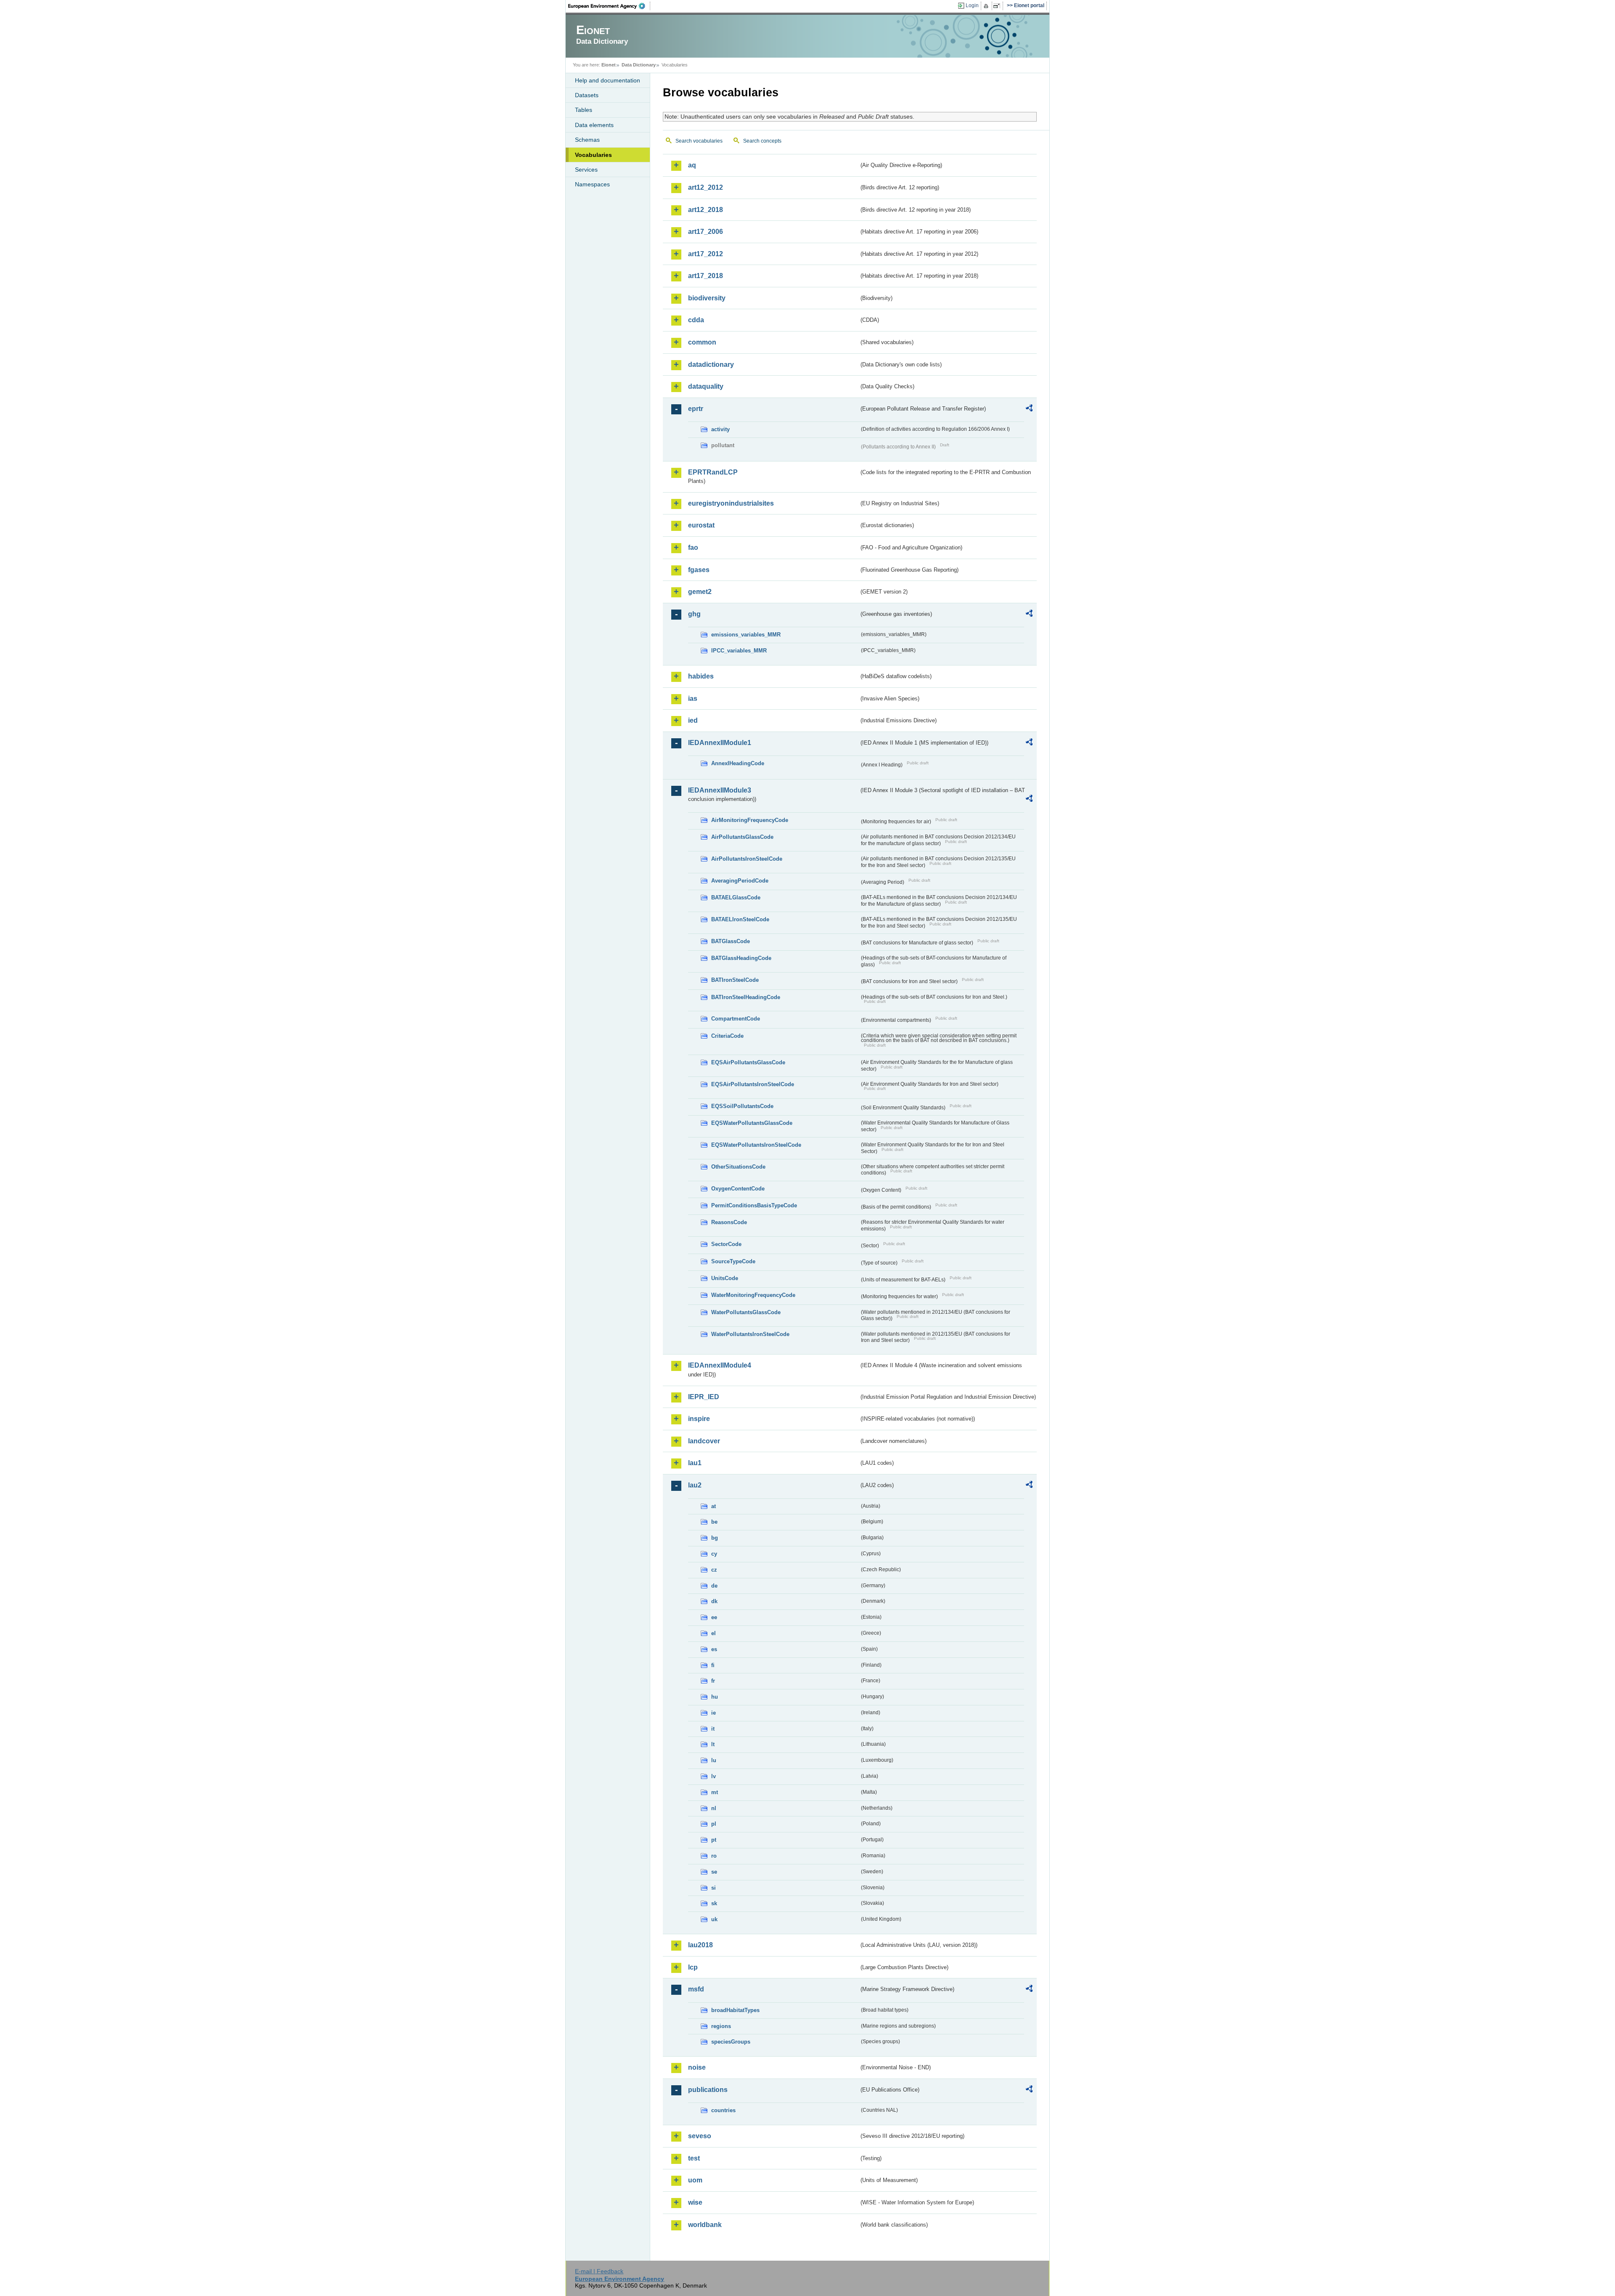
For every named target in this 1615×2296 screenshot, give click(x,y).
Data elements (594, 125)
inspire (699, 1419)
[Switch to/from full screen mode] (998, 6)
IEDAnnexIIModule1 (720, 743)
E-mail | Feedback (599, 2271)
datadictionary (711, 365)
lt (713, 1744)
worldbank (705, 2225)
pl (714, 1824)
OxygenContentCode (738, 1189)
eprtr (696, 409)
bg (715, 1538)
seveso (700, 2136)
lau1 (695, 1463)
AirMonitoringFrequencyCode (750, 820)
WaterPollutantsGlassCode (746, 1312)
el (714, 1633)
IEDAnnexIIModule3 (720, 790)
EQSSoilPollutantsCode (742, 1106)
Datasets (587, 95)
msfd (696, 1989)
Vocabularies (593, 155)
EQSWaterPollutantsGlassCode (752, 1123)
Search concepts (762, 141)
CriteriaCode (727, 1036)
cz (714, 1570)
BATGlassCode (731, 941)
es (714, 1649)
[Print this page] (987, 6)
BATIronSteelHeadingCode (746, 997)
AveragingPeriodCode (740, 881)
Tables (584, 110)
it (713, 1729)
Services (586, 170)
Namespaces (592, 184)
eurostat (701, 525)
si (714, 1888)
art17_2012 (706, 254)
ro (714, 1856)
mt (715, 1792)
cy (714, 1554)
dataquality (706, 386)
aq (692, 165)
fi (713, 1665)
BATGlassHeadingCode (741, 958)
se (714, 1872)
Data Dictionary (639, 65)
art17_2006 (706, 232)
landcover (704, 1441)
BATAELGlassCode (736, 897)
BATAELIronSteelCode (740, 919)
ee (714, 1617)
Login (972, 5)
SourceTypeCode (733, 1261)
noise (697, 2067)
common (702, 342)
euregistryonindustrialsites (731, 503)
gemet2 (700, 592)
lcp (693, 1967)
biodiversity (707, 298)
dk (714, 1601)
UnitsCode (725, 1278)
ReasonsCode (729, 1222)
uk (714, 1919)
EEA (609, 6)
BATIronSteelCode (735, 980)
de (714, 1586)
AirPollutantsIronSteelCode (747, 859)
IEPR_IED (704, 1397)
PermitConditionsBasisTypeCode (754, 1205)
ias (693, 699)
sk (714, 1903)
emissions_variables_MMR (746, 635)
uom (695, 2180)
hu (715, 1697)
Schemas (587, 140)
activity (720, 429)
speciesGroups (731, 2042)
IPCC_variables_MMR (739, 651)
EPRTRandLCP (713, 472)
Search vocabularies (699, 141)
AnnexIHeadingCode (738, 763)
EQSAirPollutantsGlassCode (748, 1062)
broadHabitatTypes (735, 2010)
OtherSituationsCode (738, 1167)
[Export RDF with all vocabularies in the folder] (1029, 409)
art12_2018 (706, 210)
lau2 (695, 1485)
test (694, 2158)
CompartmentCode (736, 1019)
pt (714, 1840)
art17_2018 (706, 276)
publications (708, 2090)
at (714, 1506)
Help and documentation (608, 80)
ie (714, 1713)
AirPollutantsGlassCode (742, 837)
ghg (694, 614)
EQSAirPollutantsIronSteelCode (753, 1084)
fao (693, 547)
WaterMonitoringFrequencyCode (753, 1295)
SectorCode (726, 1244)
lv (714, 1776)
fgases (699, 570)
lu (714, 1760)
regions (721, 2026)
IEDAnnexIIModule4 (720, 1365)
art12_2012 (706, 187)
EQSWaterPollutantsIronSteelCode (756, 1145)
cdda (696, 320)
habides (701, 676)
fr (713, 1681)
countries (723, 2110)
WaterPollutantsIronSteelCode (750, 1334)
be (714, 1522)
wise (695, 2202)
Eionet (609, 65)
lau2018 (700, 1945)
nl (714, 1808)
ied (693, 720)
